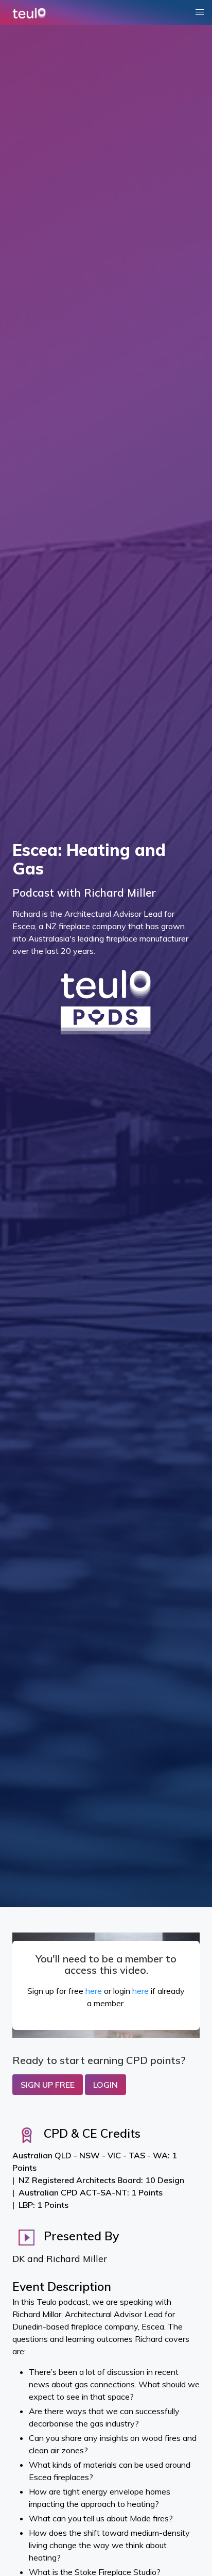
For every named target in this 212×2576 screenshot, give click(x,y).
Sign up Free (48, 2085)
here (94, 1991)
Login (105, 2085)
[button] (200, 12)
